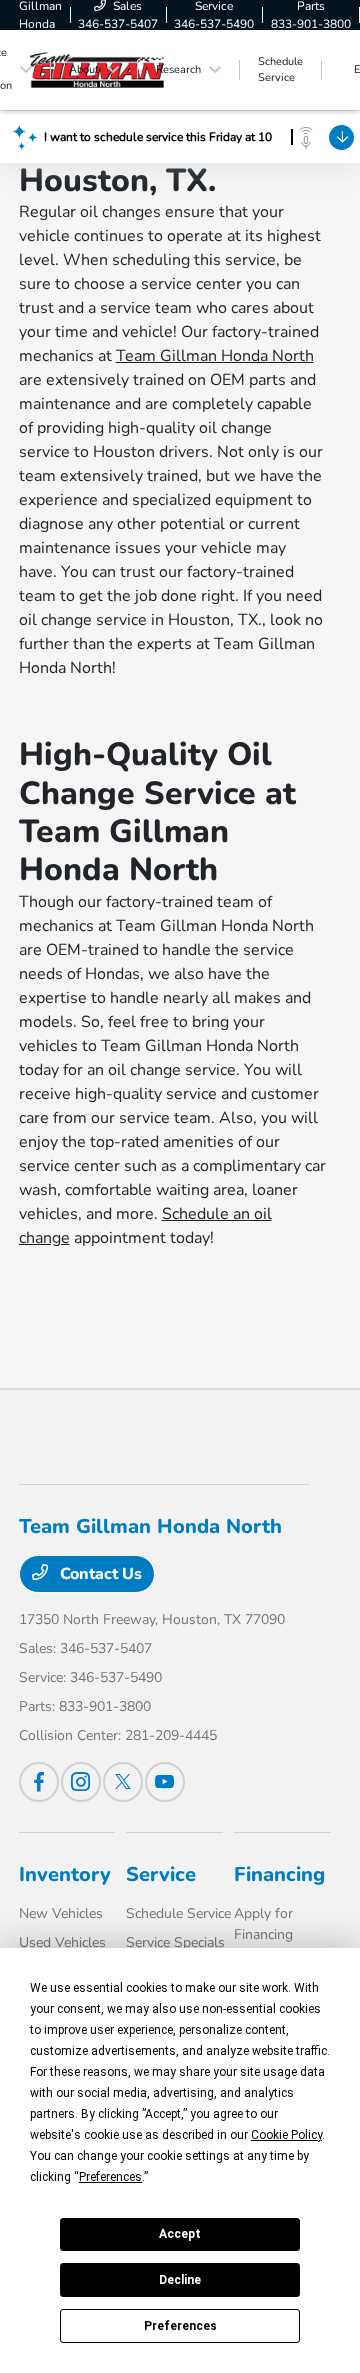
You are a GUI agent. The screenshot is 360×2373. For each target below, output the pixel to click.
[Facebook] (39, 1782)
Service (161, 1874)
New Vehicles (61, 1913)
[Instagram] (81, 1782)
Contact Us (99, 1574)
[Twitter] (123, 1782)
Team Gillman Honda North (215, 356)
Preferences (180, 2326)
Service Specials (175, 1942)
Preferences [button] (110, 2177)
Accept (180, 2234)
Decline (180, 2280)
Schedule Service (178, 1913)
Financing (279, 1874)
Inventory (65, 1874)
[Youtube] (165, 1782)
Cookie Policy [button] (286, 2135)
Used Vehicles (62, 1942)
